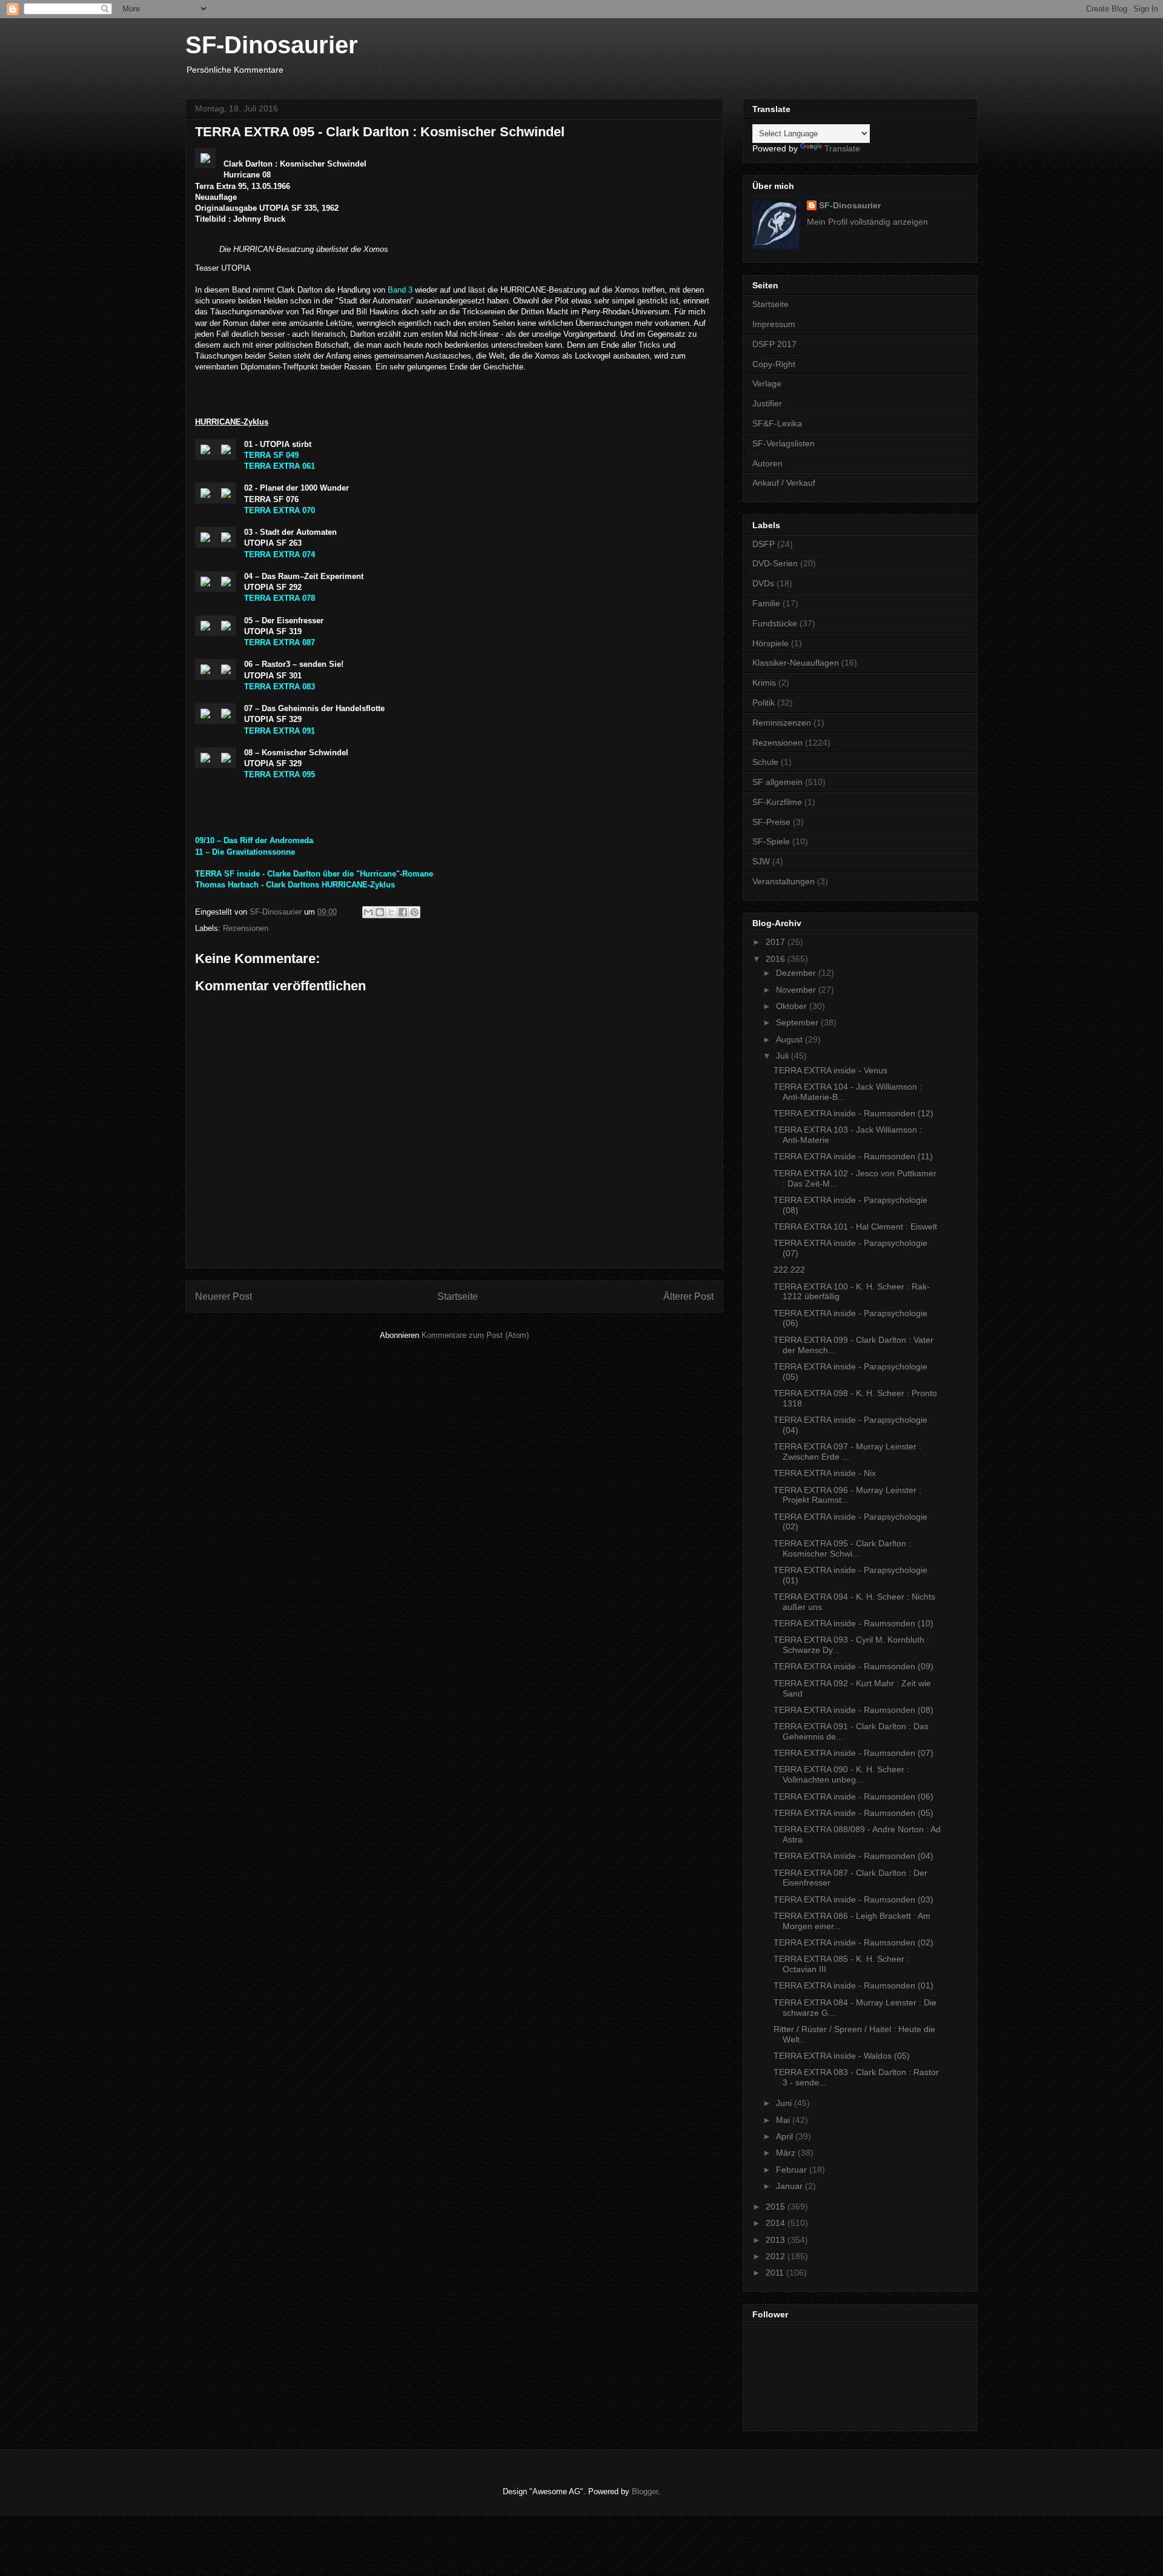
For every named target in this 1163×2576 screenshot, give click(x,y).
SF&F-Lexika (777, 423)
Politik (764, 703)
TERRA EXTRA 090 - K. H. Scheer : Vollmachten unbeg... (841, 1774)
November (797, 990)
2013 (777, 2240)
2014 (777, 2223)
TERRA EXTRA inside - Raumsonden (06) (853, 1796)
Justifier (767, 403)
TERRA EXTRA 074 (280, 555)
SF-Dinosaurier (272, 45)
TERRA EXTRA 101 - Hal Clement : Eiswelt (855, 1227)
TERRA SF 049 (271, 455)
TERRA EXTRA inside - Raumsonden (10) (853, 1623)
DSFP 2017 (774, 344)
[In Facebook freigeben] (403, 912)
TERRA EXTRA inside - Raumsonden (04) (853, 1856)
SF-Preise (771, 822)
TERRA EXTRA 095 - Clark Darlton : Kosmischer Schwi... (842, 1548)
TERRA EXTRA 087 (280, 642)
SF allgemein (777, 782)
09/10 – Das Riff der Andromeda (254, 840)
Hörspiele (770, 643)
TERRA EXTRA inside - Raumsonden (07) (853, 1753)
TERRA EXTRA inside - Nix (825, 1473)
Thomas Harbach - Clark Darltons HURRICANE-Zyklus (295, 885)
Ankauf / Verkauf (784, 483)
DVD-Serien (775, 563)
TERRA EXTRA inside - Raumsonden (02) (853, 1942)
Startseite (458, 1296)
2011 (776, 2273)
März (787, 2153)
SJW (761, 861)
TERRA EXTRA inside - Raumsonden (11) (853, 1156)
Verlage (767, 383)
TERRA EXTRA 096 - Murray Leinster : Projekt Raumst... (847, 1495)
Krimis (764, 683)
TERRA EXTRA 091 (280, 731)
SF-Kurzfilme (777, 802)
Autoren (767, 463)
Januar (790, 2186)
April (786, 2136)
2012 (777, 2256)
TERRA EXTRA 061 (280, 466)
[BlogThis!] (380, 912)
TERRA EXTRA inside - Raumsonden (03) (853, 1899)
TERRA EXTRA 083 (280, 687)
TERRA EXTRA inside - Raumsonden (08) (853, 1710)
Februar (793, 2170)
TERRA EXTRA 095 (280, 774)
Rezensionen (246, 928)
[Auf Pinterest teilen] (414, 912)
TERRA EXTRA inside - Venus (830, 1070)
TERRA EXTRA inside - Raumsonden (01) (853, 1985)
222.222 (789, 1270)
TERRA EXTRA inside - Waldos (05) (842, 2056)
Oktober (793, 1006)
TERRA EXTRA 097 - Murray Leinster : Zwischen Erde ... (847, 1452)
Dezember (797, 973)
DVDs (763, 583)
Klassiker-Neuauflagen (796, 663)
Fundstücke (775, 623)
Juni (785, 2103)
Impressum (774, 324)
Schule (765, 762)
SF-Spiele (771, 841)
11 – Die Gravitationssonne (245, 852)
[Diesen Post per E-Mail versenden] (368, 912)
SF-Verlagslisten (784, 443)
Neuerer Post (224, 1296)
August (790, 1039)
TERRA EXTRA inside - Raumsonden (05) (853, 1813)
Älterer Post (688, 1296)
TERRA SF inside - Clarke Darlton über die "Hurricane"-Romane (314, 874)
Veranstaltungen (784, 881)
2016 (777, 959)
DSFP (764, 544)
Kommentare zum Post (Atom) (475, 1335)
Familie (766, 603)
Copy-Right (774, 364)
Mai (784, 2120)
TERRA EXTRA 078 (280, 598)
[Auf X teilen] (391, 912)
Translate (842, 148)
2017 (777, 942)
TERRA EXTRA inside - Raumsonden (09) (853, 1666)
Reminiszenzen (782, 723)
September (798, 1022)
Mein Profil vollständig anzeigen (867, 222)
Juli (784, 1056)
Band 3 (400, 290)
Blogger (645, 2492)
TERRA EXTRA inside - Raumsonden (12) (853, 1113)
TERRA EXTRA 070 (280, 510)
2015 (777, 2207)
